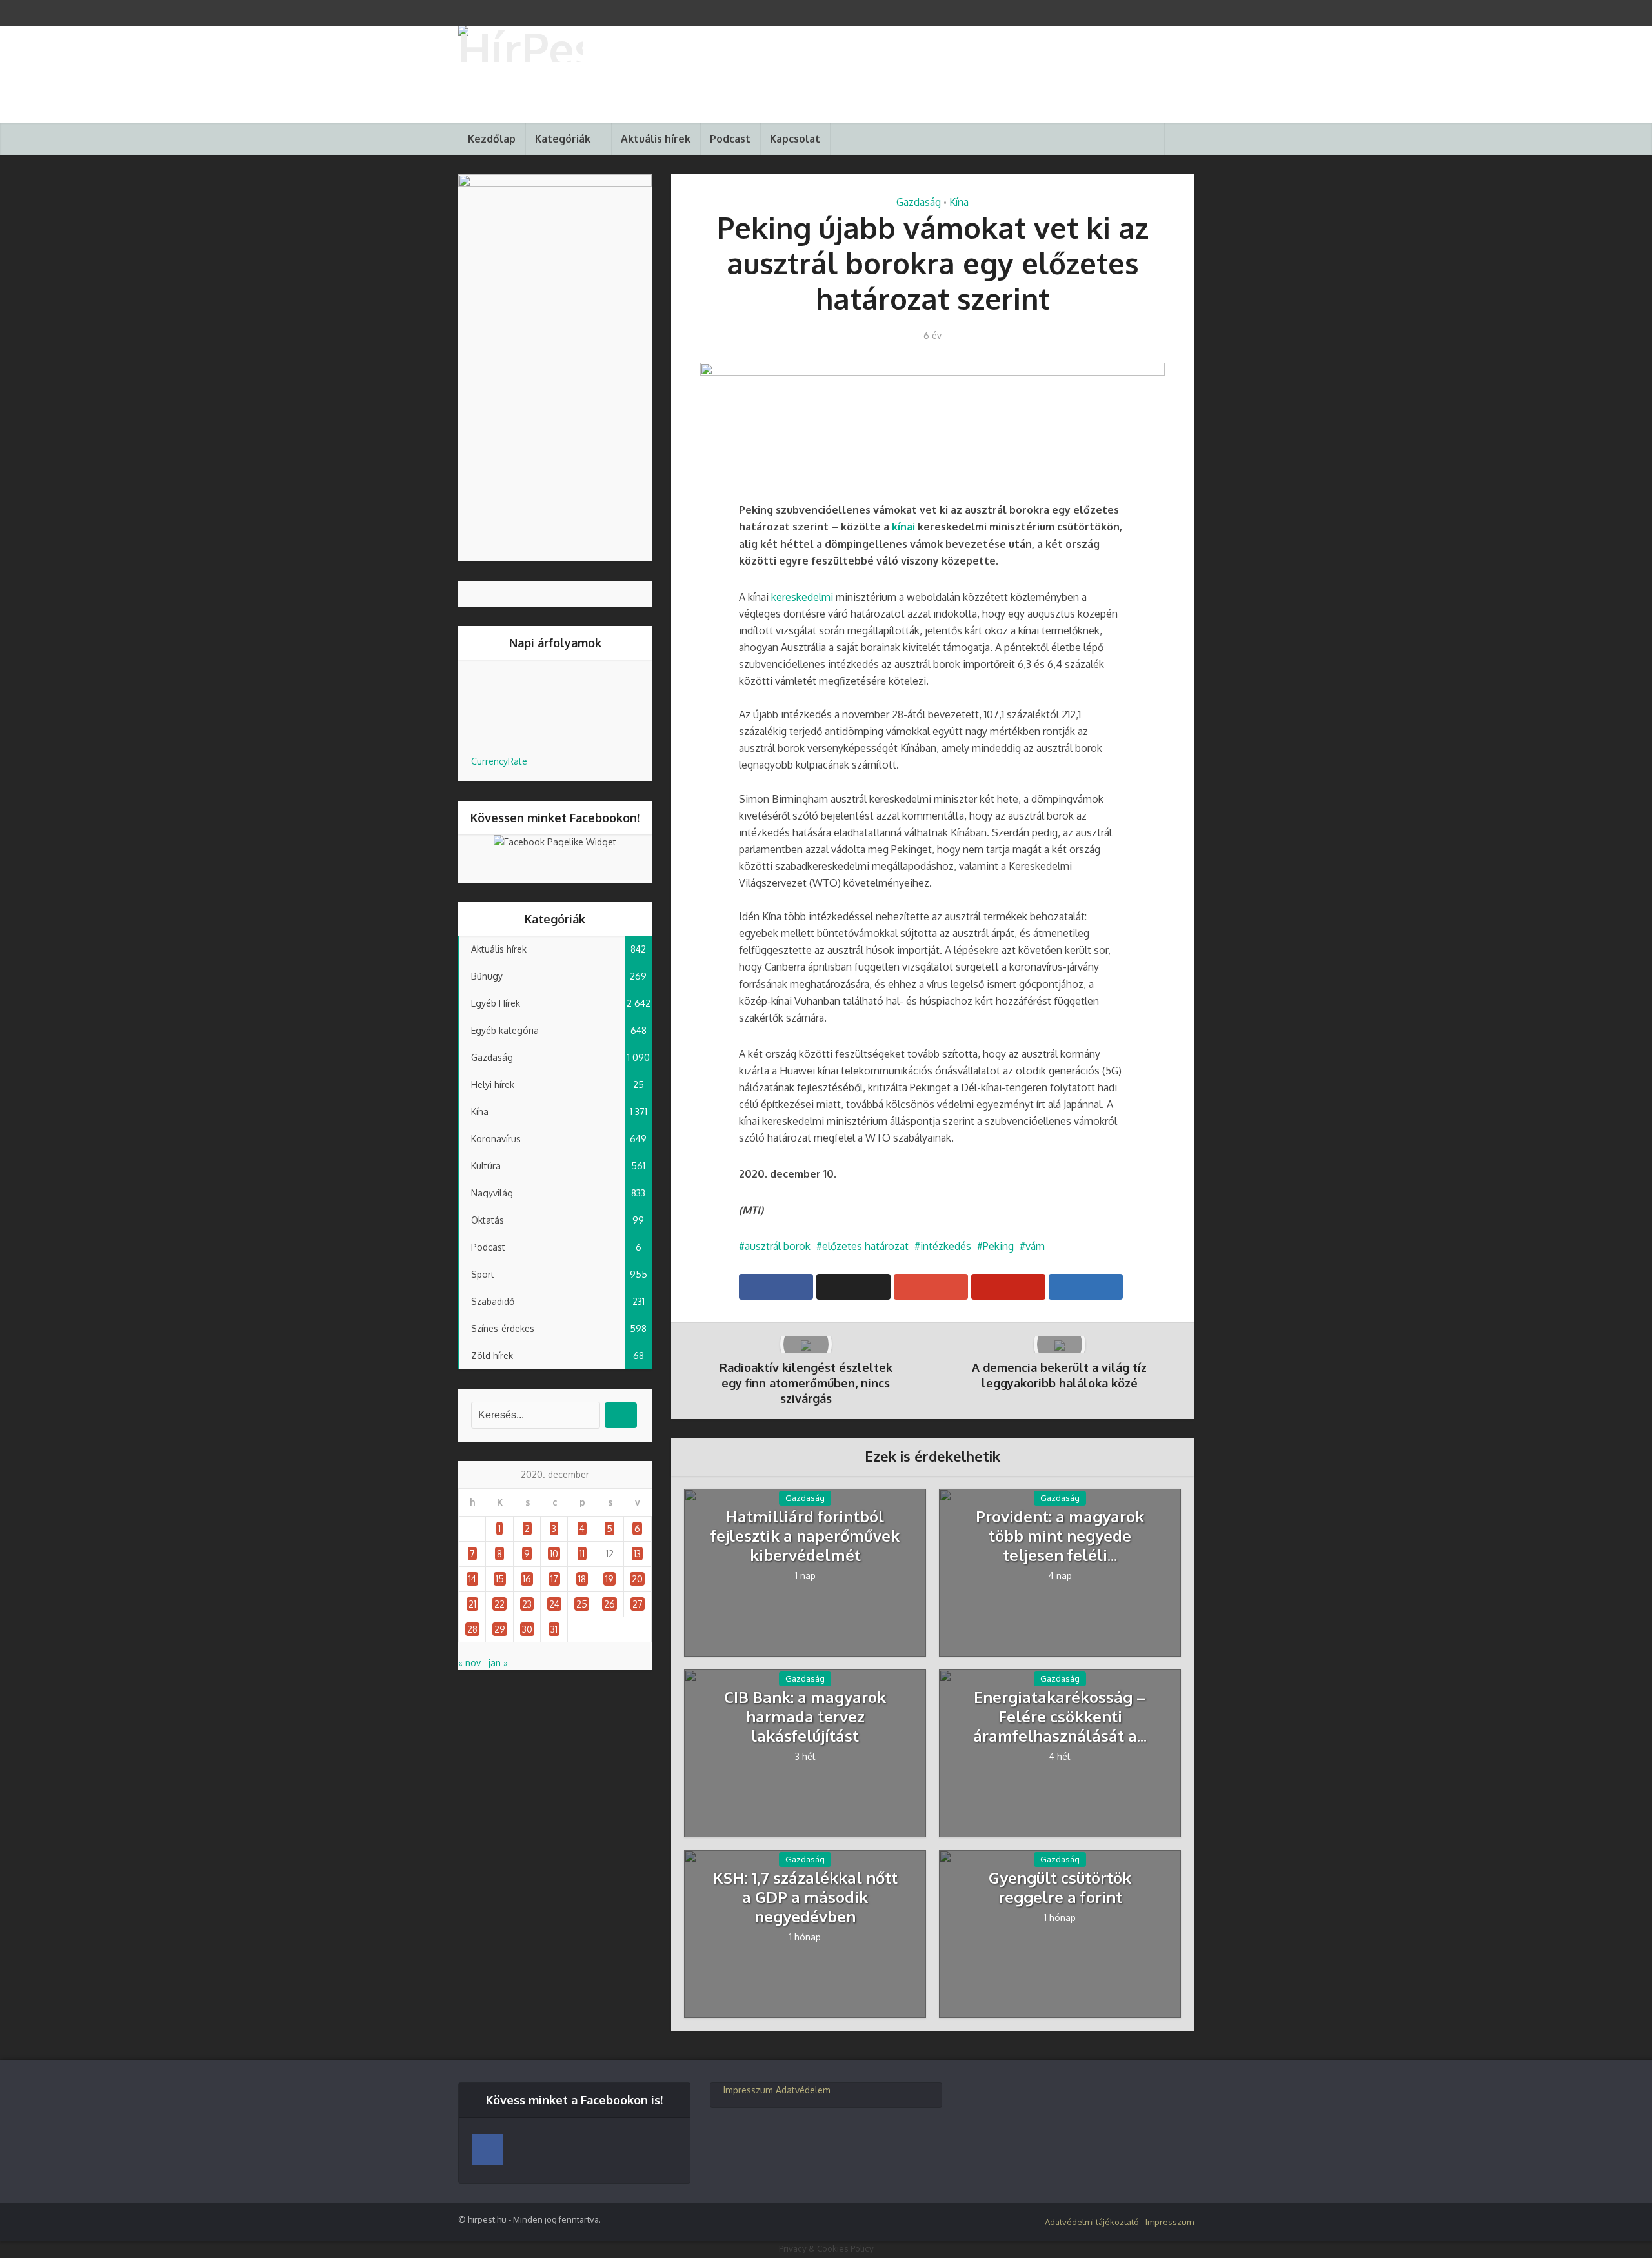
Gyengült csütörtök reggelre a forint (1060, 1888)
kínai (905, 527)
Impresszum (748, 2090)
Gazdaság (919, 202)
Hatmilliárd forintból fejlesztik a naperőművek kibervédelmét (805, 1536)
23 (527, 1604)
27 (638, 1604)
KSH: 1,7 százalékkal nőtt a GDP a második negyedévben (805, 1897)
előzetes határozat (865, 1246)
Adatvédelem (803, 2090)
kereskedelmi (803, 597)
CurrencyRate (499, 761)
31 (554, 1629)
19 (609, 1579)
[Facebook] (487, 2150)
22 (499, 1604)
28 (472, 1629)
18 (582, 1579)
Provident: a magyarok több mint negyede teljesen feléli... (1060, 1536)
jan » (498, 1663)
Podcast (730, 139)
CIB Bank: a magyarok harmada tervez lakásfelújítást (805, 1717)
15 (500, 1579)
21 (472, 1604)
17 (554, 1579)
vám (1035, 1246)
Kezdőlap (492, 139)
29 (500, 1629)
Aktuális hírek (656, 139)
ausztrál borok (778, 1246)
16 (527, 1579)
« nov (469, 1663)
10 (554, 1554)
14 (472, 1579)
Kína (959, 202)
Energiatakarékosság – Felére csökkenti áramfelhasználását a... (1060, 1717)
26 (609, 1604)
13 (637, 1554)
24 (554, 1604)
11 (582, 1554)
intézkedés (946, 1246)
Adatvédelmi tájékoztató (1092, 2222)
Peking (998, 1246)
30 (527, 1629)
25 (582, 1604)
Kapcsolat (795, 139)
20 (637, 1579)
